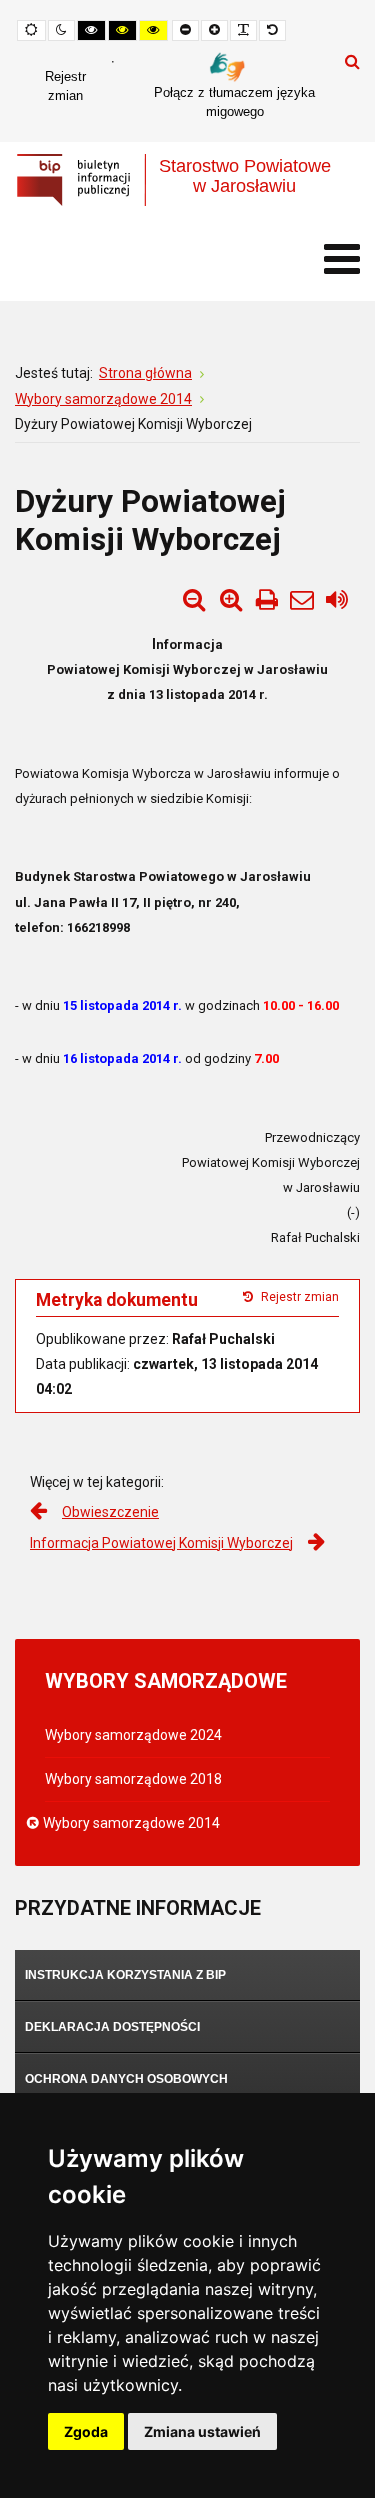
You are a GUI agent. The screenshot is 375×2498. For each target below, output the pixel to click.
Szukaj (352, 61)
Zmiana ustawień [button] (202, 2431)
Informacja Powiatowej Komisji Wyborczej (161, 1543)
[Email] (302, 601)
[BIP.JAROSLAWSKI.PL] (187, 180)
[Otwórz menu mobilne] (342, 259)
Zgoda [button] (86, 2431)
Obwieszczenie (110, 1512)
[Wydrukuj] (267, 601)
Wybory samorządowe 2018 (133, 1779)
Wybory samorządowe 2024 (133, 1735)
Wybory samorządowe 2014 (132, 1823)
